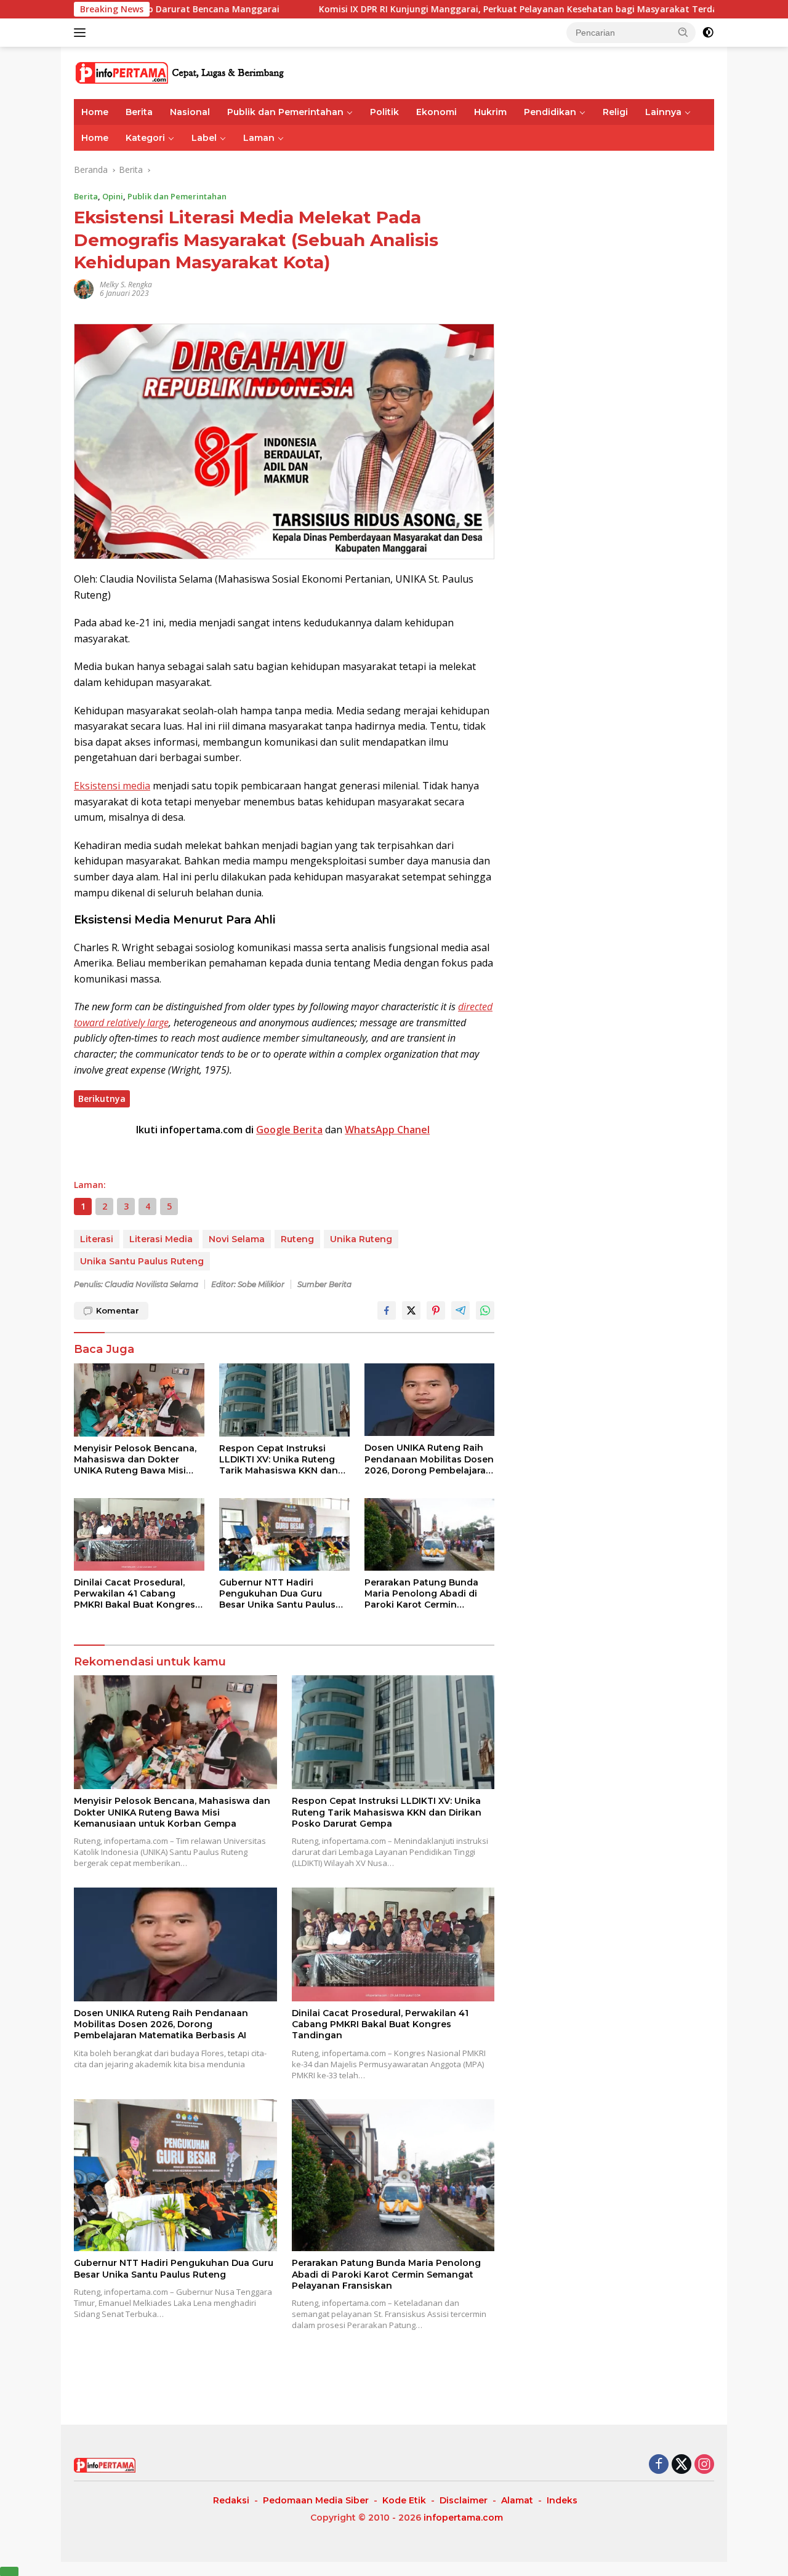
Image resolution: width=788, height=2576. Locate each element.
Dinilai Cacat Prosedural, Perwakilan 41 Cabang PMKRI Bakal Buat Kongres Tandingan (135, 1594)
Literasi (97, 1239)
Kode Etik (404, 2500)
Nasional (190, 112)
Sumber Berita (324, 1284)
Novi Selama (237, 1239)
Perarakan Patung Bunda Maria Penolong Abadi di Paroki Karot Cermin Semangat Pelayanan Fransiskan (421, 1594)
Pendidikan (550, 112)
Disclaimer (464, 2500)
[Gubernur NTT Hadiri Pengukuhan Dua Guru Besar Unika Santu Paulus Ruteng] (284, 1535)
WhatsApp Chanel (387, 1130)
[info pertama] (182, 72)
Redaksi (231, 2500)
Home (95, 112)
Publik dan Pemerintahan (285, 112)
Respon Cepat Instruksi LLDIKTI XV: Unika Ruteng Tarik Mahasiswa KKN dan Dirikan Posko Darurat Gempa (279, 1460)
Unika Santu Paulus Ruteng (142, 1261)
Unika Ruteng (361, 1239)
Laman (259, 138)
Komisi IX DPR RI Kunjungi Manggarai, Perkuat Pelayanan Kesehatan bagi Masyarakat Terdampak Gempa (449, 9)
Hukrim (490, 112)
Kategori (145, 138)
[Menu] (82, 33)
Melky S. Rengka (126, 285)
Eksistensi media (112, 786)
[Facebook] (659, 2465)
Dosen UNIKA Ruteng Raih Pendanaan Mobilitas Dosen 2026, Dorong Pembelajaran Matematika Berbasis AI (429, 1459)
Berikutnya (102, 1099)
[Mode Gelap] (708, 33)
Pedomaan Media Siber (316, 2500)
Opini (113, 196)
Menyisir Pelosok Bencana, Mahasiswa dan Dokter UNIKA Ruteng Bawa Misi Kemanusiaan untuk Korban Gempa (138, 1460)
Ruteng (297, 1239)
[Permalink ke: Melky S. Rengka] (84, 288)
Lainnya (663, 112)
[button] (683, 32)
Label (204, 138)
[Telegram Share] (460, 1310)
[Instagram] (704, 2465)
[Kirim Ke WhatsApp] (485, 1310)
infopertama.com (463, 2518)
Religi (615, 112)
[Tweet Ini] (411, 1310)
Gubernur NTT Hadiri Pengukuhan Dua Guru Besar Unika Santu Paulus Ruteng (277, 1594)
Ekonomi (436, 112)
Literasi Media (161, 1239)
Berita (139, 112)
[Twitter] (681, 2465)
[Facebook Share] (387, 1310)
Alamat (517, 2500)
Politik (384, 112)
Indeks (562, 2500)
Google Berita (289, 1130)
